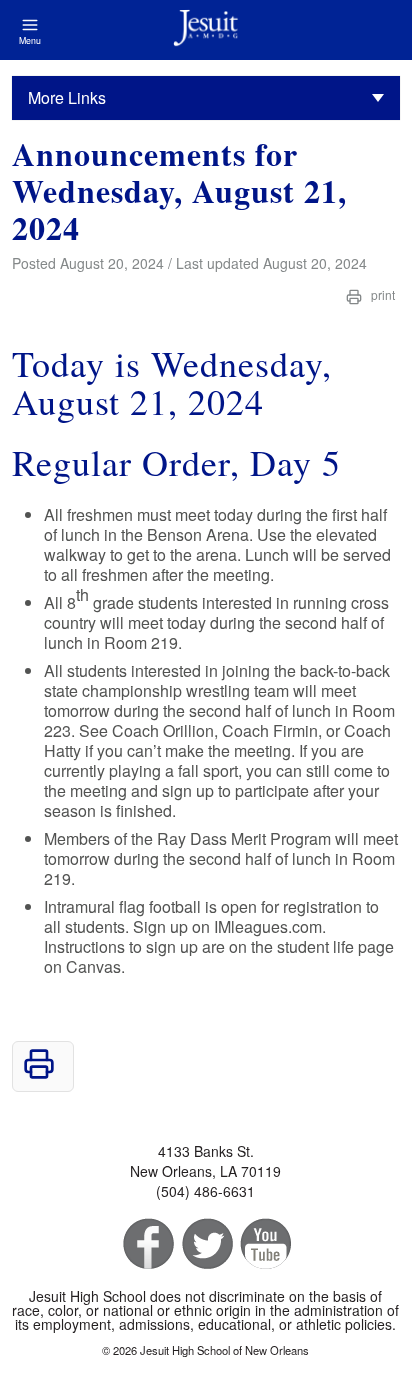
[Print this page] (39, 1073)
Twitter (205, 1244)
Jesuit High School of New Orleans (205, 30)
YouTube (264, 1244)
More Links (67, 97)
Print (381, 294)
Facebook (146, 1244)
